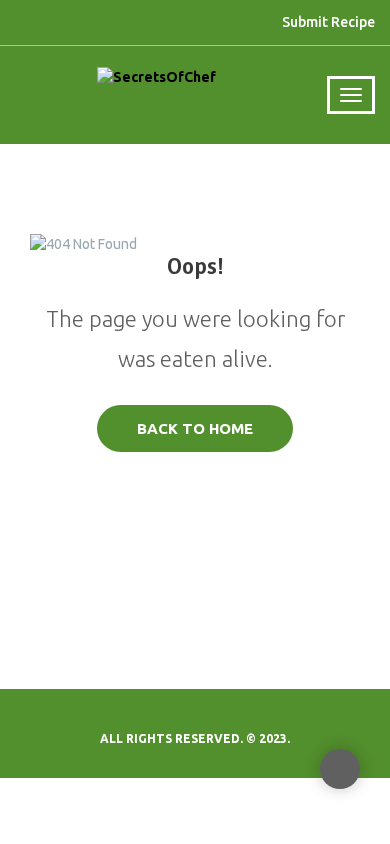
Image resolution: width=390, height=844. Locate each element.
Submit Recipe (328, 22)
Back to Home (195, 428)
